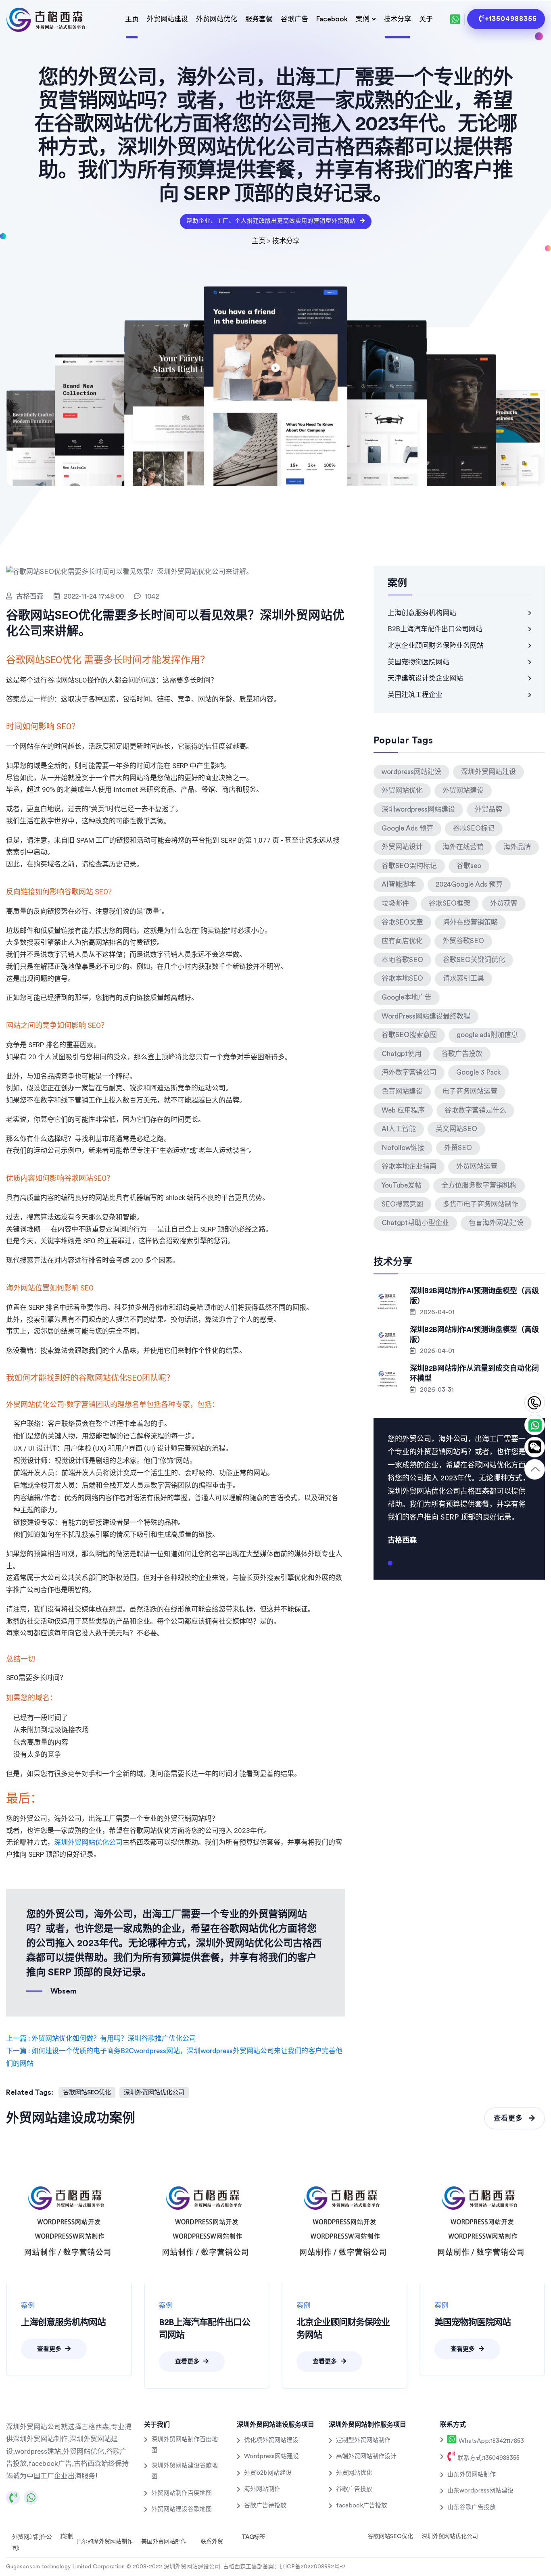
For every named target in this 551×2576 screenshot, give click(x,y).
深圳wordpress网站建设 (418, 809)
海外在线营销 (463, 847)
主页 (132, 19)
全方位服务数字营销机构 (479, 1185)
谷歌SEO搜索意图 (409, 1035)
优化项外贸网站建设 (271, 2440)
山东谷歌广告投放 (472, 2507)
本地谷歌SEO (402, 960)
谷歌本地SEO (402, 978)
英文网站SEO (456, 1129)
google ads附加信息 (487, 1035)
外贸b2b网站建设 (268, 2473)
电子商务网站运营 (470, 1091)
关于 (426, 19)
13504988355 (535, 1403)
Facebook (332, 19)
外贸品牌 (488, 809)
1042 (152, 596)
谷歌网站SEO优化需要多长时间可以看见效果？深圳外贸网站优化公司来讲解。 (175, 623)
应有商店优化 (402, 941)
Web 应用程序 (403, 1110)
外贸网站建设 (167, 19)
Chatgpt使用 (402, 1054)
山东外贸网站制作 (472, 2475)
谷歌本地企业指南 (409, 1166)
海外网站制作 (262, 2489)
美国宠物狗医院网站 (418, 662)
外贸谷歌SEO (463, 941)
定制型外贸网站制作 (363, 2440)
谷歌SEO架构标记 (409, 866)
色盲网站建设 (402, 1091)
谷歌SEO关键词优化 (474, 960)
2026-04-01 (436, 1312)
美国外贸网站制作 (164, 2542)
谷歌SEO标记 (474, 828)
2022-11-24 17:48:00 (94, 596)
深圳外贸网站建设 (488, 772)
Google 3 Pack (479, 1072)
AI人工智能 (399, 1129)
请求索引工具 (463, 978)
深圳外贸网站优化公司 (88, 1842)
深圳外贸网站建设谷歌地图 (185, 2471)
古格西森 (30, 596)
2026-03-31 (436, 1390)
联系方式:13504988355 (488, 2458)
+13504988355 (511, 19)
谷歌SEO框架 (450, 903)
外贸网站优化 (217, 19)
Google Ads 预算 (407, 828)
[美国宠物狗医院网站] (482, 2221)
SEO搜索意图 (402, 1204)
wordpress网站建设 (411, 772)
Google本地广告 (407, 997)
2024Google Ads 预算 (469, 884)
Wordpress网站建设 (271, 2456)
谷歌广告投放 (462, 1054)
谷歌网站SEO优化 (87, 2093)
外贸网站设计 (402, 847)
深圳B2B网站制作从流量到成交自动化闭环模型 (474, 1373)
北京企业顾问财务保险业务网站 (436, 646)
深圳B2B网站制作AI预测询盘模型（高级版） (474, 1296)
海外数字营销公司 (409, 1072)
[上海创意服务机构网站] (69, 2221)
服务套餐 (259, 19)
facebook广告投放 (362, 2506)
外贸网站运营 (477, 1166)
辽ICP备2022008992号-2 (312, 2567)
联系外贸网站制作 (223, 2542)
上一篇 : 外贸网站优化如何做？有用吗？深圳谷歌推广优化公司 (101, 2038)
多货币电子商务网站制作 (481, 1204)
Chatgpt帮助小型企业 (415, 1223)
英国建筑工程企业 (415, 695)
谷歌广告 (294, 19)
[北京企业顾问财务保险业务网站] (344, 2221)
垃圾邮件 (395, 903)
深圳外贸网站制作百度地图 (185, 2445)
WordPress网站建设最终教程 (426, 1016)
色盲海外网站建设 (496, 1223)
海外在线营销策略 (470, 922)
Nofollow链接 (403, 1148)
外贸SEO (458, 1148)
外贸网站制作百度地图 (182, 2493)
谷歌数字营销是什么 (475, 1110)
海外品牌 (517, 847)
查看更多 (509, 2118)
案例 (363, 19)
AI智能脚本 (399, 884)
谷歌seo (469, 866)
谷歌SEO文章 (402, 922)
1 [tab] (390, 1566)
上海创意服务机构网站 (422, 613)
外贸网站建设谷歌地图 (182, 2509)
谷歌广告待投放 (265, 2506)
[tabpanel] (459, 1488)
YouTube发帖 (402, 1185)
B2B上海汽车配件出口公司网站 (435, 629)
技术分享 (397, 19)
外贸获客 (504, 903)
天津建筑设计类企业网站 (425, 678)
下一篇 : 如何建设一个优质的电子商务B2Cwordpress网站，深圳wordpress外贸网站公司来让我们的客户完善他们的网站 (174, 2057)
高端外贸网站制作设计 (366, 2456)
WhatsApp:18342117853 (490, 2441)
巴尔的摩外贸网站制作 (104, 2542)
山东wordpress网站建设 (480, 2491)
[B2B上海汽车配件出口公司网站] (207, 2221)
